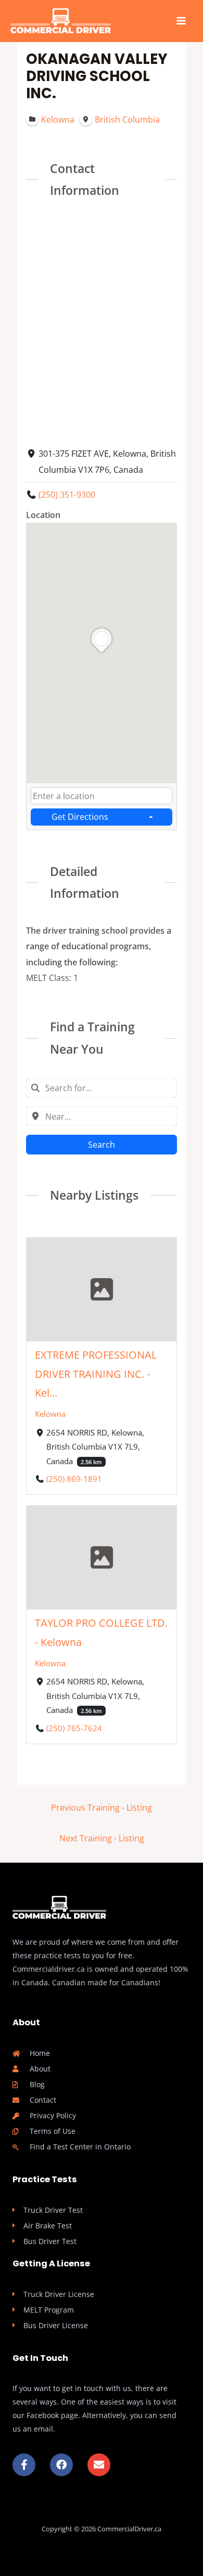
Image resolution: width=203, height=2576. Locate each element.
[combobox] (102, 796)
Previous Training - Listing (102, 1807)
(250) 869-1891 (74, 1479)
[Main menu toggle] (181, 21)
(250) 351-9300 (67, 494)
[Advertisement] (102, 321)
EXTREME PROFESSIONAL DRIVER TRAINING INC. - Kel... (96, 1374)
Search (102, 1144)
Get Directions (80, 816)
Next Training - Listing (102, 1838)
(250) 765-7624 (74, 1728)
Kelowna (50, 1414)
